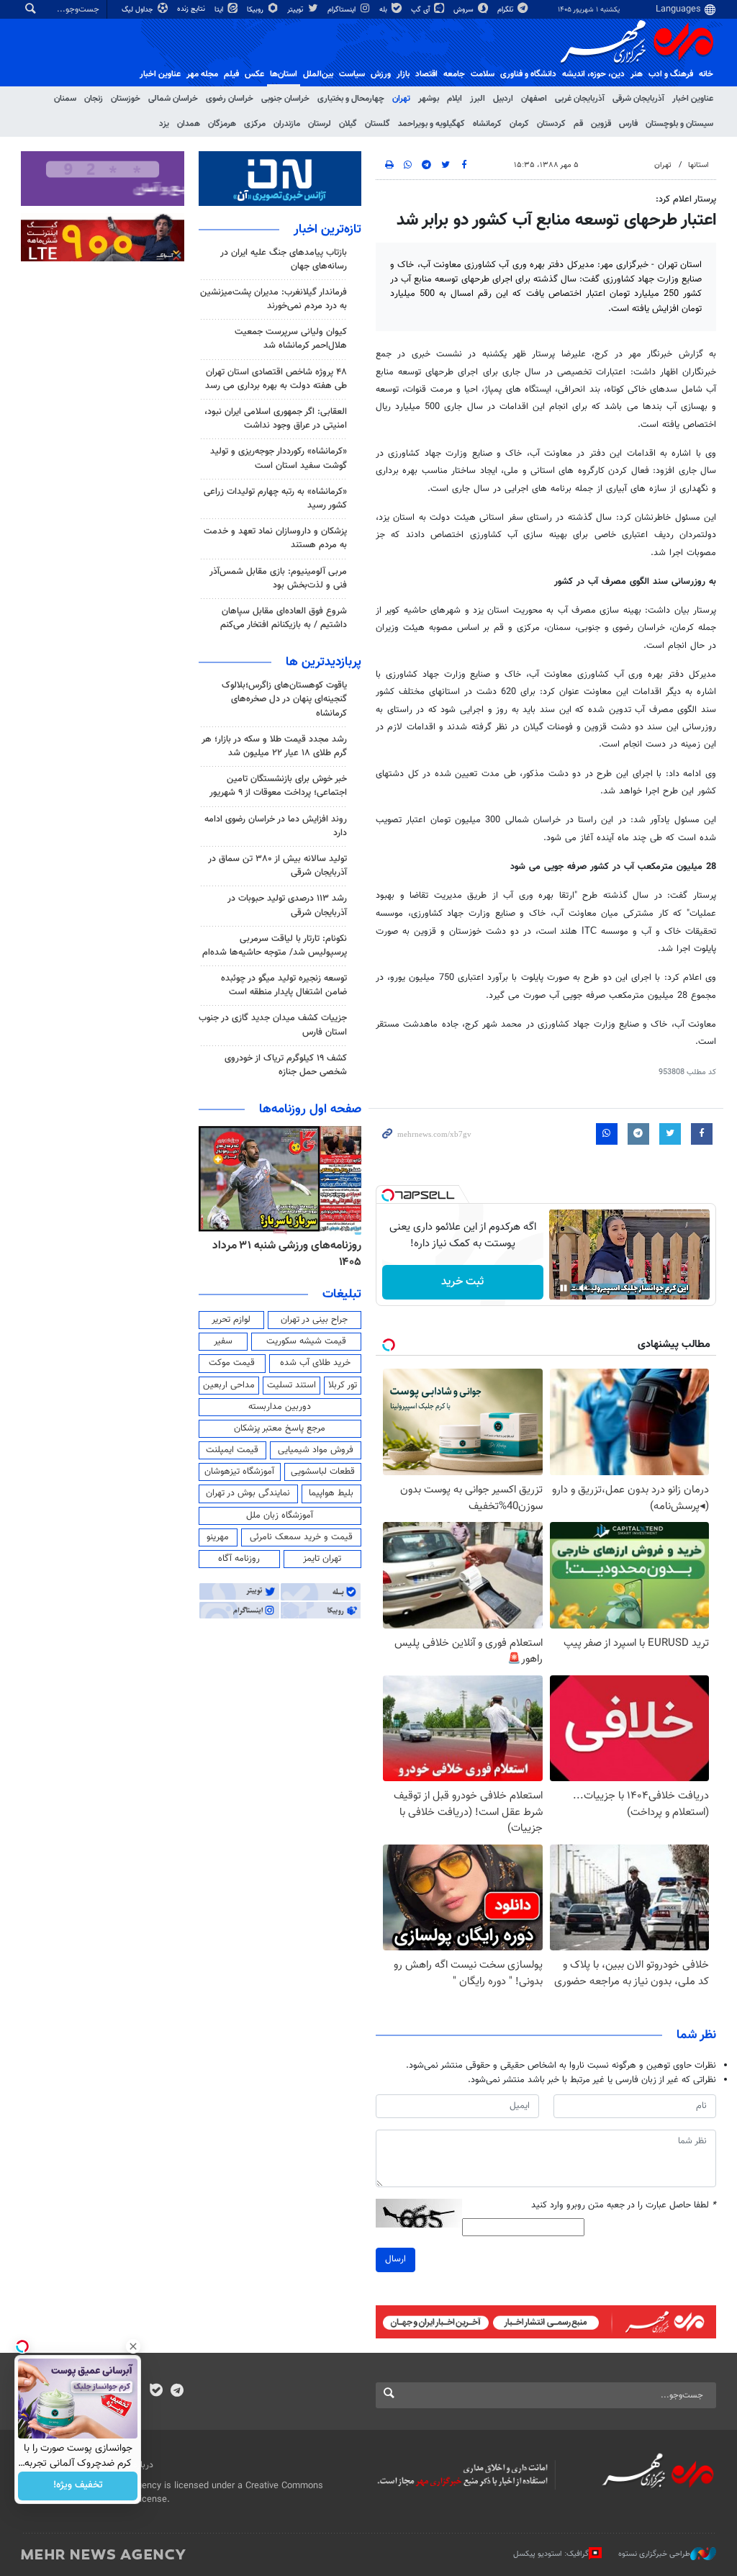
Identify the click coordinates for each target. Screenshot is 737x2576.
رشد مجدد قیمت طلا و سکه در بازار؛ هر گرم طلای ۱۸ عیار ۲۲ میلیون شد (274, 746)
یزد (164, 124)
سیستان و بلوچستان (679, 124)
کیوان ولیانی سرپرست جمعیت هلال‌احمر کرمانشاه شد (291, 339)
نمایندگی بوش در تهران (248, 1493)
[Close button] (133, 2346)
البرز (478, 99)
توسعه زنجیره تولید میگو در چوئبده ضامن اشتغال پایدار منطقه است (284, 985)
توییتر (296, 10)
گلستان (377, 124)
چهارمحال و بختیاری (351, 99)
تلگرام (506, 10)
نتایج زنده (192, 9)
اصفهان (534, 99)
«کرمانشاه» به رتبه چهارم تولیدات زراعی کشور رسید (275, 499)
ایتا (220, 10)
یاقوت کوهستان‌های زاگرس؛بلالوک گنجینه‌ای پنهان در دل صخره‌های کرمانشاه (284, 699)
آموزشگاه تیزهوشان (239, 1472)
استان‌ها (284, 74)
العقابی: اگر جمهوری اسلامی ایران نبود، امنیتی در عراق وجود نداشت (276, 419)
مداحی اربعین (229, 1385)
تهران (401, 99)
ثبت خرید (462, 1282)
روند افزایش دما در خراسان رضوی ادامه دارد (276, 826)
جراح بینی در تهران (314, 1320)
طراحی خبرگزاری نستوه (654, 2554)
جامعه (454, 74)
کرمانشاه (487, 124)
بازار (403, 74)
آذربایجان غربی (580, 99)
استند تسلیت (291, 1385)
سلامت (483, 74)
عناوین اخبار (693, 99)
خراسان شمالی (173, 99)
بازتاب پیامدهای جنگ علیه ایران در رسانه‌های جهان (284, 260)
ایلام (455, 99)
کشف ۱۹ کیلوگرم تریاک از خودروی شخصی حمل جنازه (286, 1065)
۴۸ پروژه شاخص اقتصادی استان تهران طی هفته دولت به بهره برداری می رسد (276, 379)
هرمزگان (222, 124)
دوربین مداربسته (280, 1407)
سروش (465, 10)
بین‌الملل (318, 74)
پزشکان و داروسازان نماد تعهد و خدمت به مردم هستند (275, 538)
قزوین (601, 124)
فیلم (231, 74)
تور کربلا (343, 1385)
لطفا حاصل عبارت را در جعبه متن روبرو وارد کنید (624, 2206)
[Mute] (584, 1288)
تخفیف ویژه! (78, 2486)
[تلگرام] (177, 2392)
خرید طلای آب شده (315, 1363)
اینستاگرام (343, 10)
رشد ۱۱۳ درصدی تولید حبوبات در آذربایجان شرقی (287, 905)
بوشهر (429, 99)
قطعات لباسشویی (323, 1472)
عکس (254, 74)
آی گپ (421, 10)
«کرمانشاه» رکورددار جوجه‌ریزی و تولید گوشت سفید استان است (279, 458)
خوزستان (126, 99)
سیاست (352, 74)
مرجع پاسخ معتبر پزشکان (280, 1428)
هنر (637, 74)
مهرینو (218, 1537)
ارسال (395, 2259)
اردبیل (503, 99)
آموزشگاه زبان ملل (280, 1516)
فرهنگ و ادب (671, 74)
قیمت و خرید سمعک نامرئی (301, 1537)
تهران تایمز (322, 1559)
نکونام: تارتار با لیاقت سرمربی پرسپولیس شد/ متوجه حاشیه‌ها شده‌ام (275, 946)
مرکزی (255, 124)
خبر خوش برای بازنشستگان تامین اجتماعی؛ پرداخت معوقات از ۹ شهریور (278, 786)
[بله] (156, 2392)
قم (578, 124)
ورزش (381, 74)
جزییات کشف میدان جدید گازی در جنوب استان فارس (273, 1025)
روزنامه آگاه (239, 1559)
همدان (189, 124)
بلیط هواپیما (331, 1493)
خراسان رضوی (230, 99)
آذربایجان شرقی (638, 99)
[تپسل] (388, 1195)
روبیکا (256, 10)
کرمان (519, 124)
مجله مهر (202, 74)
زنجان (94, 99)
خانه (706, 74)
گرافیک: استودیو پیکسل (551, 2554)
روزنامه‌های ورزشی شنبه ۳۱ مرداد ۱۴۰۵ (287, 1254)
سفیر (223, 1341)
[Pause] (564, 1288)
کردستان (551, 124)
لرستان (320, 124)
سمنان (65, 99)
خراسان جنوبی (285, 99)
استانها (698, 165)
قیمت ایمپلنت (232, 1450)
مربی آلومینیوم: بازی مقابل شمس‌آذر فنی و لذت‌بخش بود (278, 578)
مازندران (287, 124)
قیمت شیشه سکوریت (306, 1341)
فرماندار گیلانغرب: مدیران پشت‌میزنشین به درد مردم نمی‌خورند (273, 299)
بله (384, 10)
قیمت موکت (232, 1363)
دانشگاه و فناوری (528, 74)
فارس (628, 124)
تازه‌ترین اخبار (327, 230)
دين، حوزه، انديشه (593, 74)
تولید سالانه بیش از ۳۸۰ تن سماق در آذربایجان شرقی (277, 866)
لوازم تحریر (231, 1320)
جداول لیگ (139, 10)
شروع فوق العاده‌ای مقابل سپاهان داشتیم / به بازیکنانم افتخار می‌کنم (284, 618)
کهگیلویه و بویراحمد (431, 124)
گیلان (348, 124)
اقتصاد (426, 74)
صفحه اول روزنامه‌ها (310, 1109)
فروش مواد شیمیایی (316, 1450)
